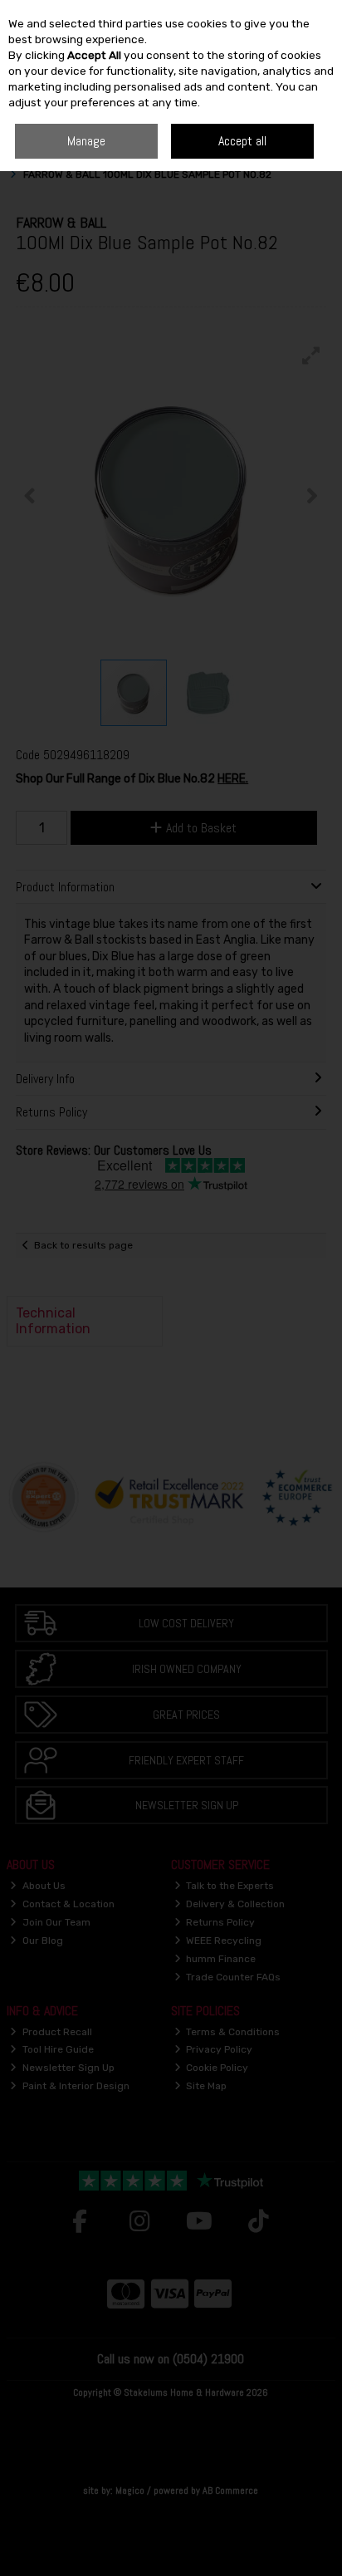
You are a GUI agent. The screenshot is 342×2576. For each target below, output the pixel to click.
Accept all (242, 141)
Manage (86, 141)
